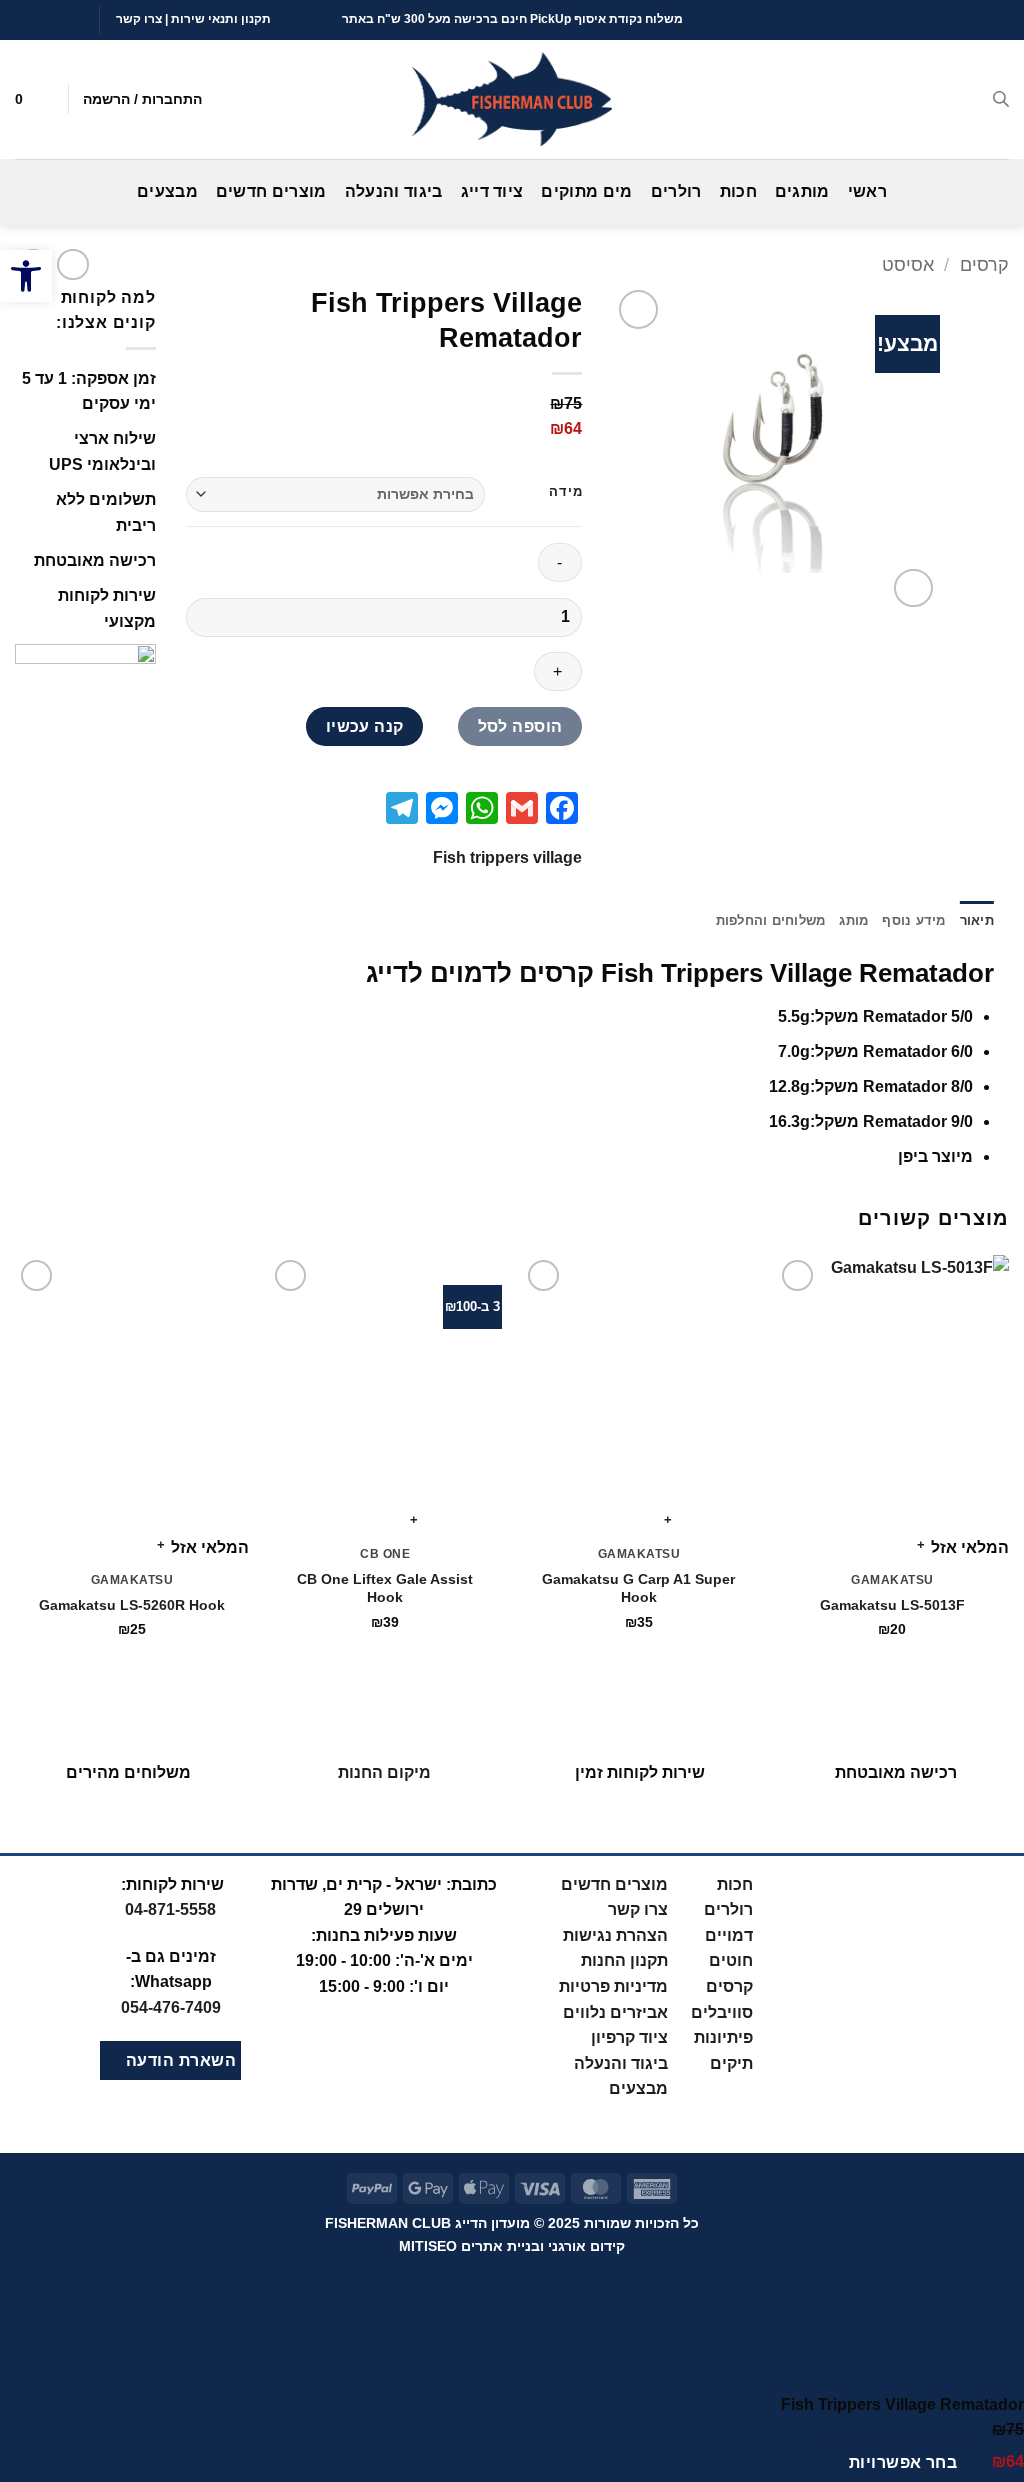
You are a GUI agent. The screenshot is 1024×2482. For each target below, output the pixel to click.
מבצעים (167, 191)
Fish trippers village (507, 857)
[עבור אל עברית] (982, 20)
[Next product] (72, 264)
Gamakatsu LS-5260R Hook (132, 1605)
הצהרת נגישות (615, 1935)
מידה (565, 492)
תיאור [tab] (977, 920)
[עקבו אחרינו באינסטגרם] (63, 19)
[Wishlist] (45, 99)
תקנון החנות (624, 1960)
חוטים (731, 1960)
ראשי (867, 191)
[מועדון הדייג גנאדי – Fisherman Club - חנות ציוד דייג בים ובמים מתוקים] (512, 99)
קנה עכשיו (365, 726)
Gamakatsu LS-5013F (892, 1605)
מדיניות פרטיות (613, 1986)
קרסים (984, 264)
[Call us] (25, 19)
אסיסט (908, 264)
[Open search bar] (1001, 99)
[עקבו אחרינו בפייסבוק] (82, 19)
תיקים (731, 2063)
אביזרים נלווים (615, 2012)
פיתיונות (723, 2037)
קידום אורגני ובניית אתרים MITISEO (512, 2246)
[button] (26, 276)
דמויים (729, 1935)
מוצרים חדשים (271, 191)
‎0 (171, 2007)
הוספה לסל (520, 726)
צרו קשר (139, 19)
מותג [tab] (853, 920)
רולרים (676, 191)
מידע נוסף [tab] (913, 920)
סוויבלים (722, 2012)
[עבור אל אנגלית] (944, 20)
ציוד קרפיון (629, 2037)
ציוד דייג (492, 191)
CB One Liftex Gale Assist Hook (385, 1588)
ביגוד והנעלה (394, 191)
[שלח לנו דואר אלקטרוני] (44, 19)
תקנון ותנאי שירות (221, 19)
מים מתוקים (586, 191)
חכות (738, 191)
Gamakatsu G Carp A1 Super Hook (638, 1588)
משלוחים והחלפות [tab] (771, 920)
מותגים (802, 191)
